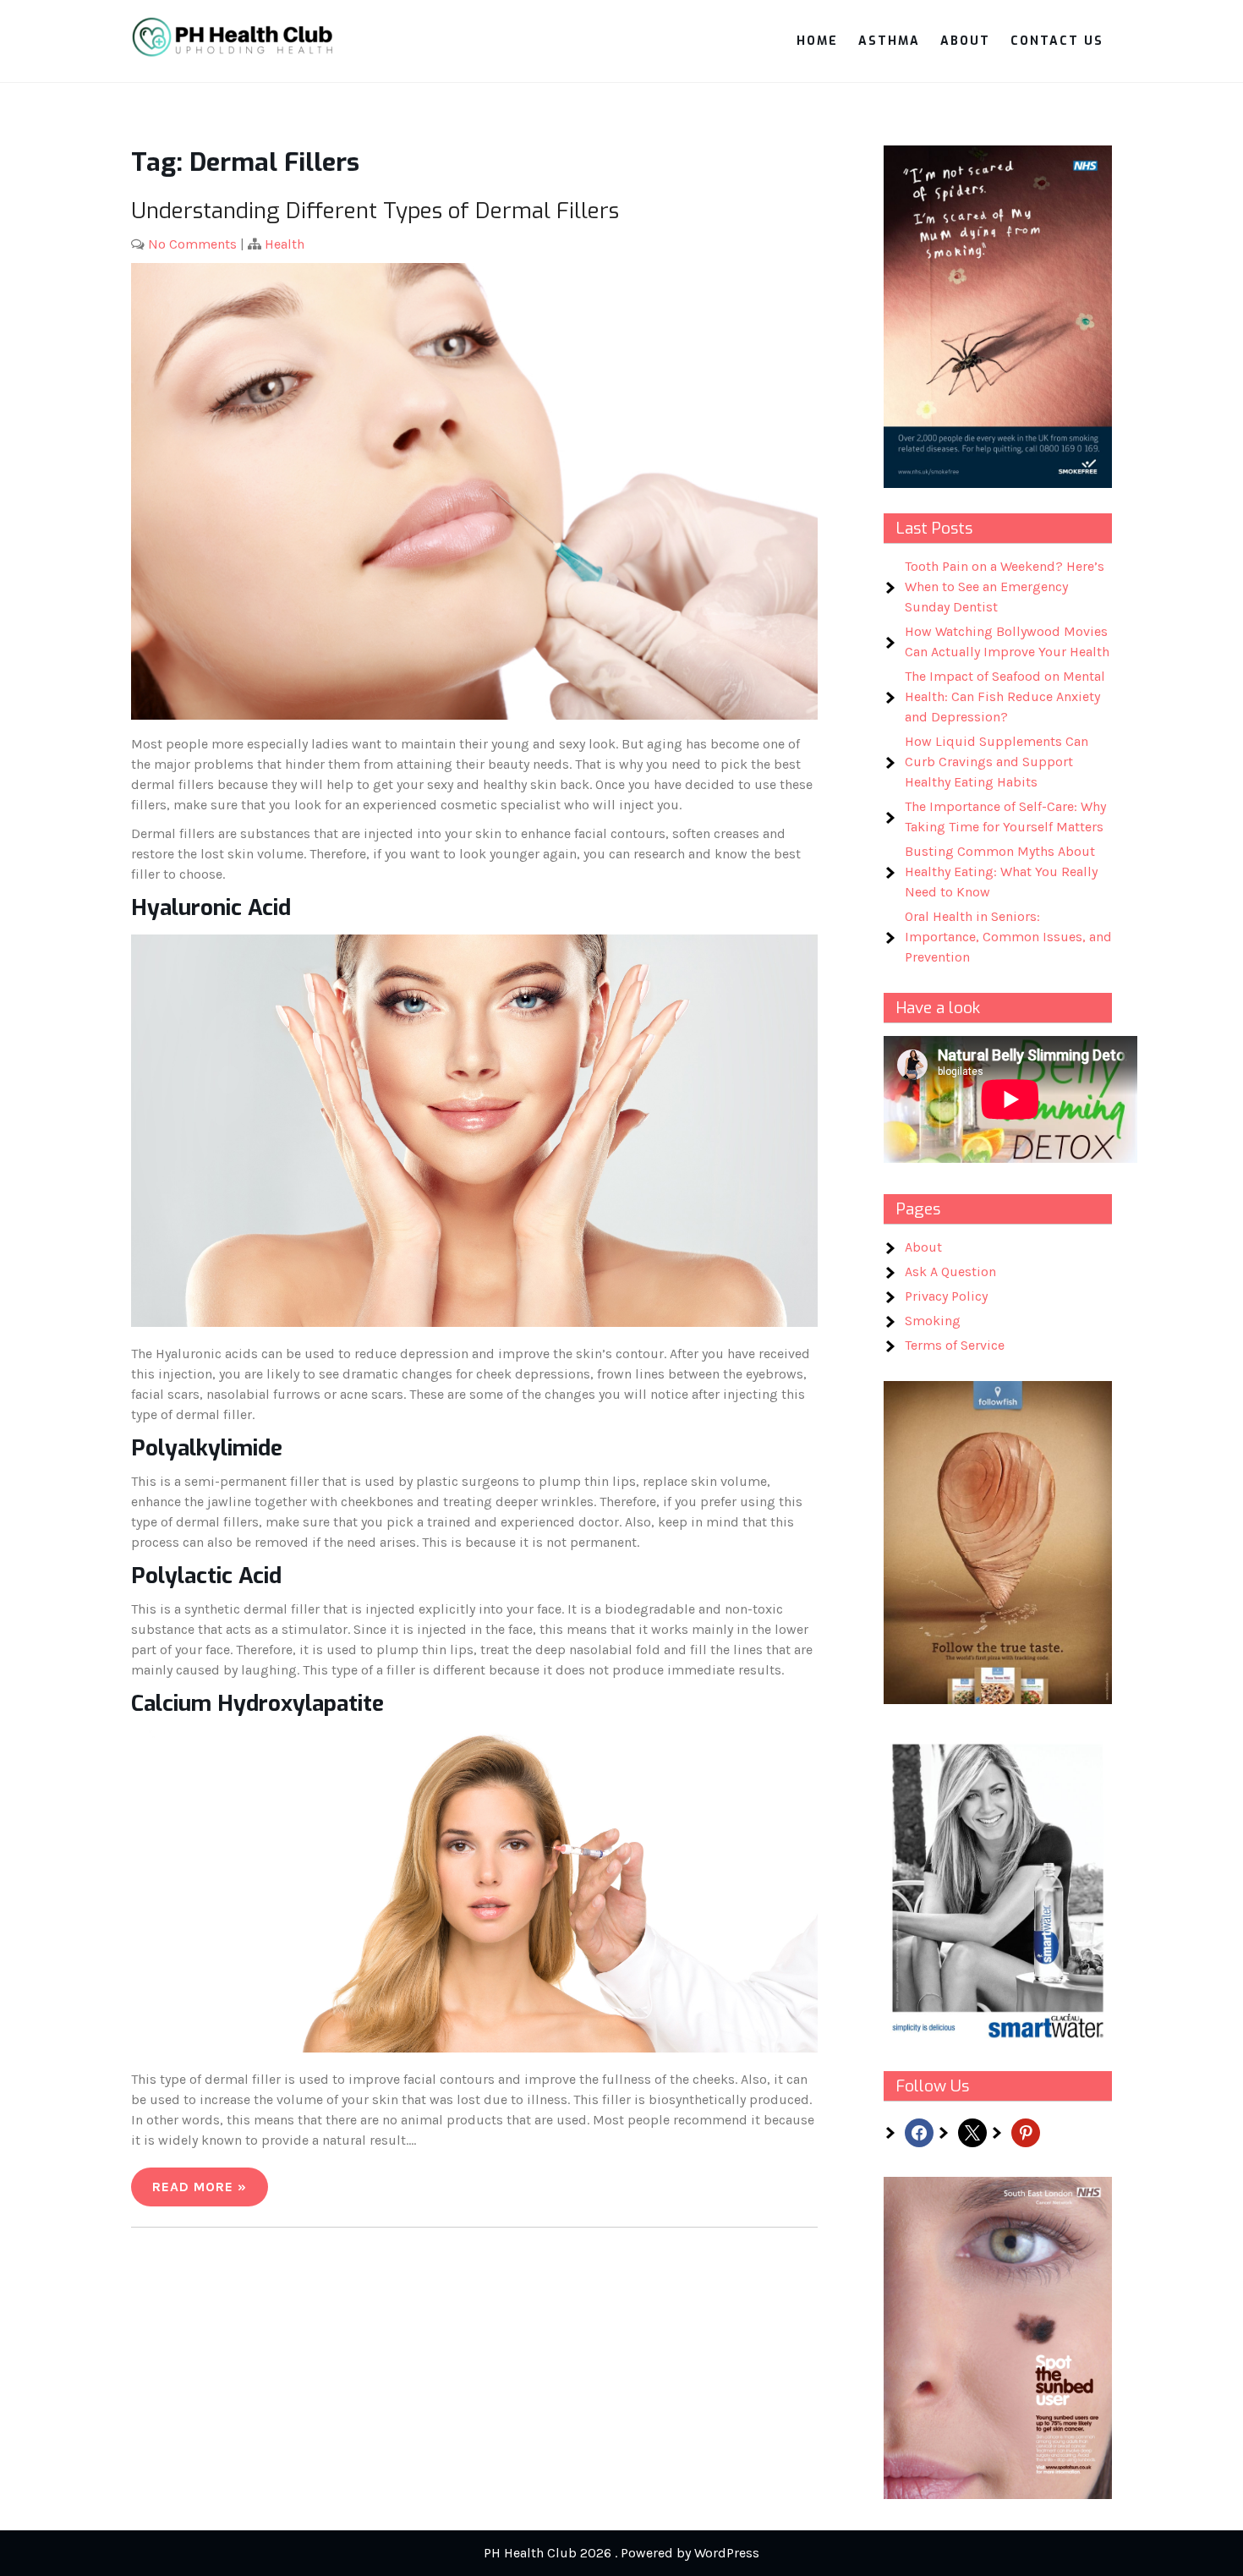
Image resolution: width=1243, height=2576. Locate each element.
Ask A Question (950, 1272)
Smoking (933, 1321)
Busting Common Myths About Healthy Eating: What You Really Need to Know (1001, 871)
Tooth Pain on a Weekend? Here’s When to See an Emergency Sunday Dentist (1005, 586)
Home (817, 41)
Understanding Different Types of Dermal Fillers (375, 211)
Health (285, 244)
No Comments (192, 244)
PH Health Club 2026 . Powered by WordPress (621, 2553)
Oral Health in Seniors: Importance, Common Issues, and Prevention (1008, 937)
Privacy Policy (946, 1296)
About (965, 41)
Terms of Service (955, 1345)
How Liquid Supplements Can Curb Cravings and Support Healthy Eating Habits (997, 762)
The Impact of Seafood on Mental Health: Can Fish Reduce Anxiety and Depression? (1005, 696)
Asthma (889, 41)
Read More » (200, 2187)
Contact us (1057, 41)
